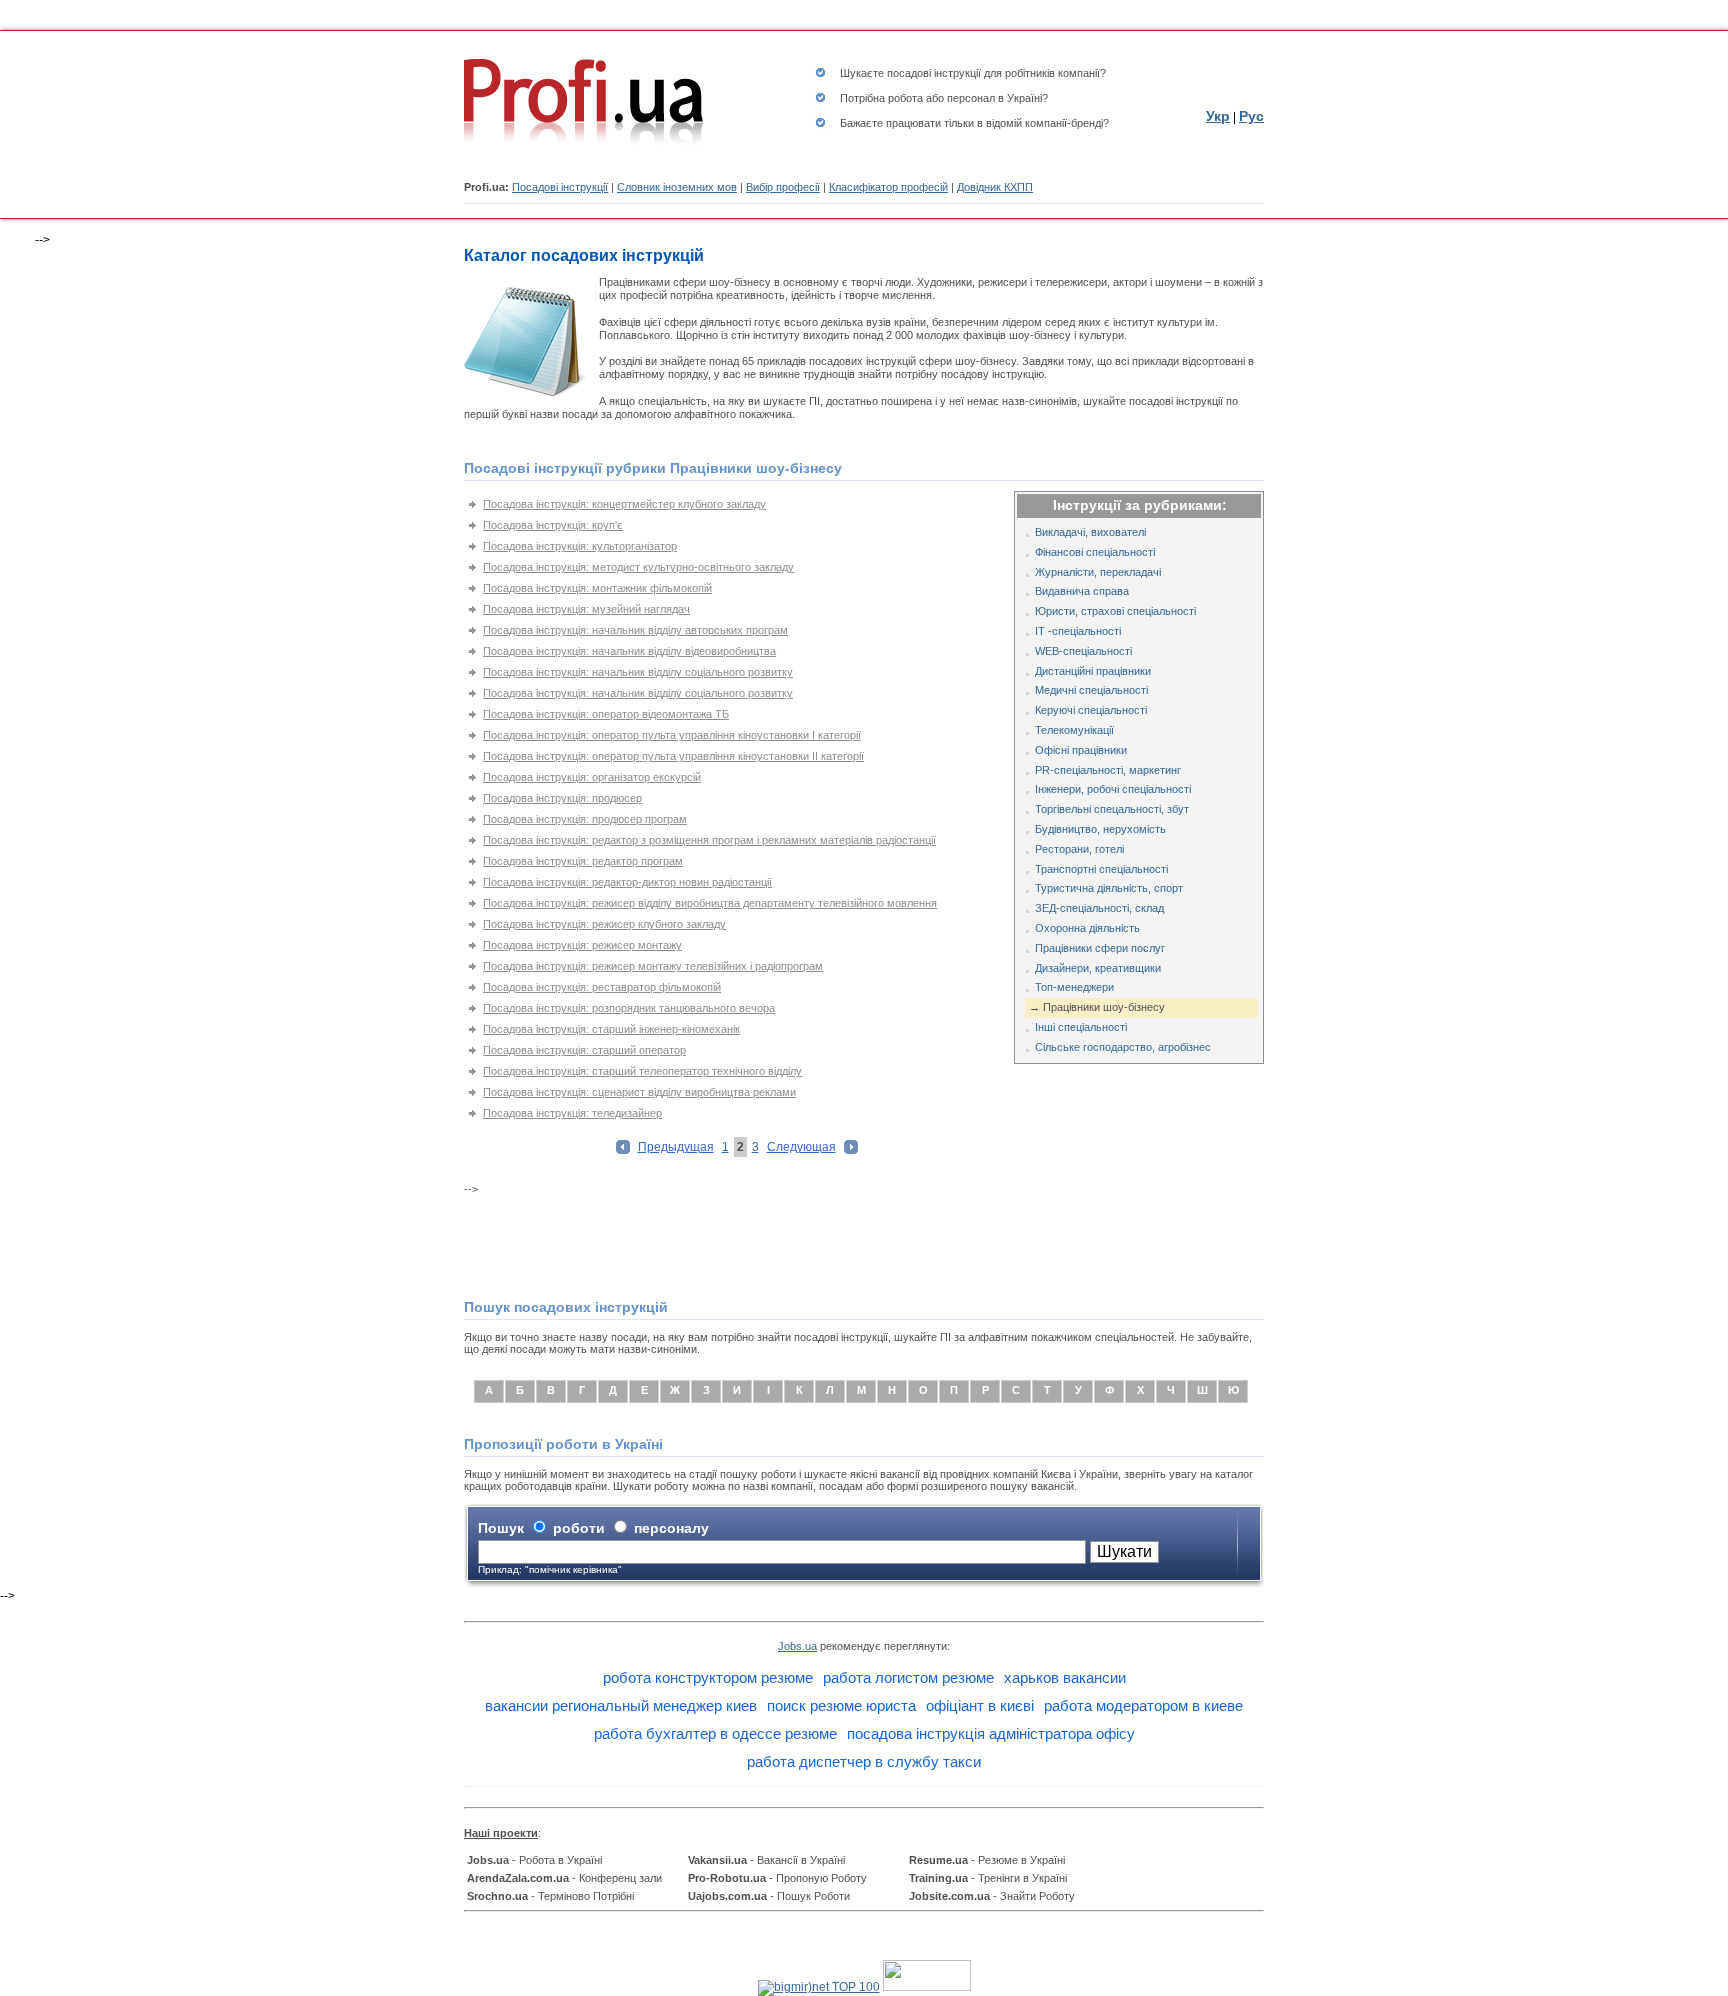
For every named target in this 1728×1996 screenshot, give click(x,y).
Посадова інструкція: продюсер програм (585, 819)
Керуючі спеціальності (1091, 710)
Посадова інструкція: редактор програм (583, 861)
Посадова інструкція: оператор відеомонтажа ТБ (606, 714)
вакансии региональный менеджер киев (621, 1705)
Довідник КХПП (995, 187)
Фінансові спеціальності (1095, 552)
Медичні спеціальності (1091, 690)
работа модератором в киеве (1143, 1705)
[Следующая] (851, 1150)
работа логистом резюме (908, 1677)
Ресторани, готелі (1079, 849)
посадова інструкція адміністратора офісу (991, 1733)
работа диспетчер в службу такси (864, 1761)
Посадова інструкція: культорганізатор (580, 546)
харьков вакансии (1065, 1677)
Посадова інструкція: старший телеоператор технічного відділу (642, 1071)
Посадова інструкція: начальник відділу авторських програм (635, 630)
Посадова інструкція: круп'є (553, 525)
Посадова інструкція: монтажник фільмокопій (597, 588)
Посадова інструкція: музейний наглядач (586, 609)
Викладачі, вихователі (1090, 532)
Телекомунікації (1074, 730)
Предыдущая (676, 1147)
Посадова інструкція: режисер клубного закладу (604, 924)
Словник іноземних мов (677, 187)
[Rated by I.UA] (927, 1987)
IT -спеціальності (1078, 631)
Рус (1251, 116)
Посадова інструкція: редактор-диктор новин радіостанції (627, 882)
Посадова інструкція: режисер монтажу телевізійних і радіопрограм (653, 966)
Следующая (801, 1147)
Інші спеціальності (1081, 1027)
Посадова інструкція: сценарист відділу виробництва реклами (639, 1092)
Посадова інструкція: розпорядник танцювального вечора (629, 1008)
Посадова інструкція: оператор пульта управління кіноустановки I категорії (672, 735)
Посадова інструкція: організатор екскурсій (592, 777)
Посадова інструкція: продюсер (562, 798)
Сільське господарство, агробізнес (1123, 1047)
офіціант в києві (980, 1705)
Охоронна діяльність (1087, 928)
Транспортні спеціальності (1101, 869)
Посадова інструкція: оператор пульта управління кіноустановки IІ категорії (673, 756)
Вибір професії (783, 187)
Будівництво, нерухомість (1100, 829)
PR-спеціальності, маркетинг (1108, 770)
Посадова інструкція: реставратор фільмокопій (602, 987)
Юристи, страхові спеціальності (1115, 611)
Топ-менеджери (1074, 987)
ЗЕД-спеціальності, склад (1099, 908)
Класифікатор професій (888, 187)
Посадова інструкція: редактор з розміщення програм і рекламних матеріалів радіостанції (709, 840)
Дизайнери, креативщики (1098, 968)
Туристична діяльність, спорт (1109, 888)
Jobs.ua (797, 1646)
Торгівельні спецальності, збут (1112, 809)
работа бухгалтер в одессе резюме (715, 1733)
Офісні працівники (1081, 750)
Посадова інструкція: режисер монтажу (582, 945)
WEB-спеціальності (1083, 651)
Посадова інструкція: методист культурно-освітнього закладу (638, 567)
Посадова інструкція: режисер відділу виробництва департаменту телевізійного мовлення (710, 903)
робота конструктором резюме (708, 1677)
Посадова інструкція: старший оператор (584, 1050)
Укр (1218, 116)
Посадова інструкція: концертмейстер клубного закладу (624, 504)
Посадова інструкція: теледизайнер (572, 1113)
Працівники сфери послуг (1100, 948)
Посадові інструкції (560, 187)
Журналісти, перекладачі (1098, 572)
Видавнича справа (1082, 591)
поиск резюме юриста (841, 1705)
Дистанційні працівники (1093, 671)
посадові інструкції (934, 73)
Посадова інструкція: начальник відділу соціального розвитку (638, 672)
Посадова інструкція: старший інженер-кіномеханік (611, 1029)
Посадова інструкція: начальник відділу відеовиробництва (629, 651)
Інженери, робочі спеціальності (1113, 789)
